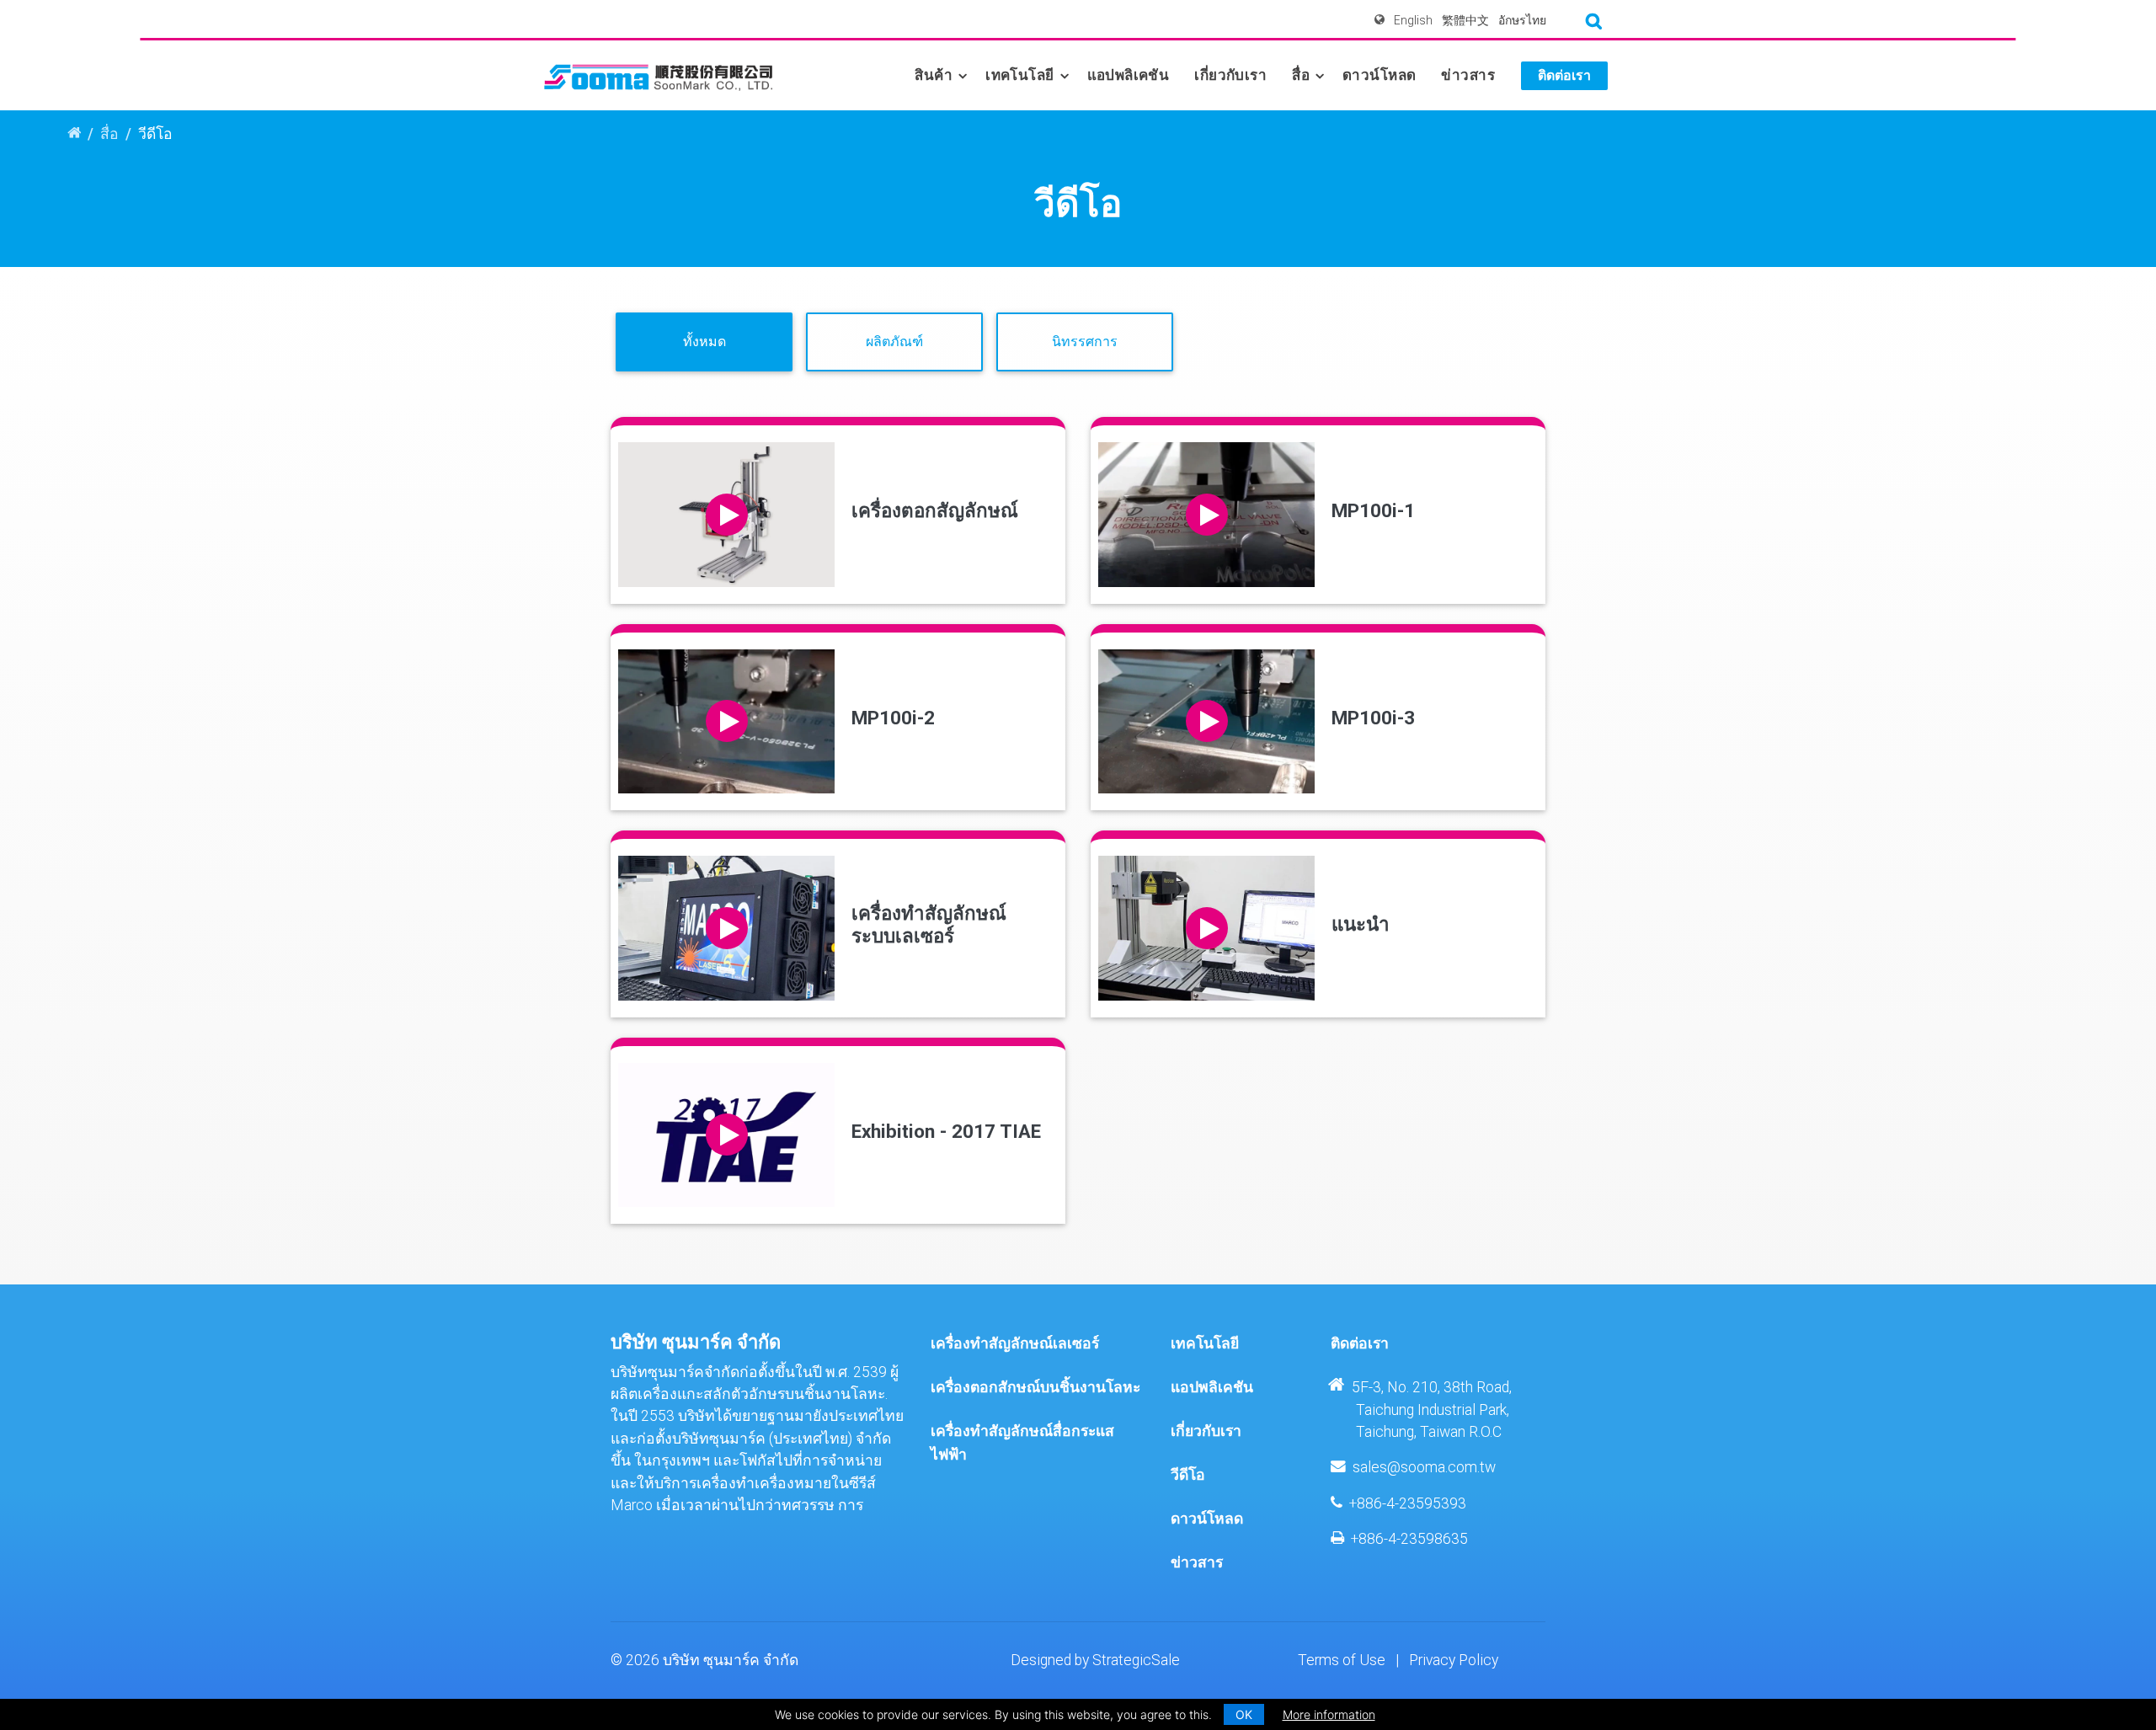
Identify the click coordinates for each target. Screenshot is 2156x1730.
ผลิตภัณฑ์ (894, 342)
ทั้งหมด (704, 342)
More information (1329, 1714)
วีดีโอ (1188, 1475)
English (1413, 20)
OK (1244, 1714)
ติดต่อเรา (1564, 75)
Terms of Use (1342, 1660)
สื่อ (1301, 75)
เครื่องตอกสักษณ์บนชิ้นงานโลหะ (1035, 1387)
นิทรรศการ (1085, 342)
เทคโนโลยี (1019, 75)
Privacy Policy (1454, 1660)
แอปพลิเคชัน (1129, 75)
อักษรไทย (1522, 20)
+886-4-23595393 (1408, 1503)
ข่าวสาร (1468, 75)
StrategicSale (1136, 1660)
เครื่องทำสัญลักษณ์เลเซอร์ (1015, 1343)
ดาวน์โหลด (1379, 75)
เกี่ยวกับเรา (1230, 75)
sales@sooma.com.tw (1424, 1467)
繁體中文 (1465, 20)
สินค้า (934, 75)
